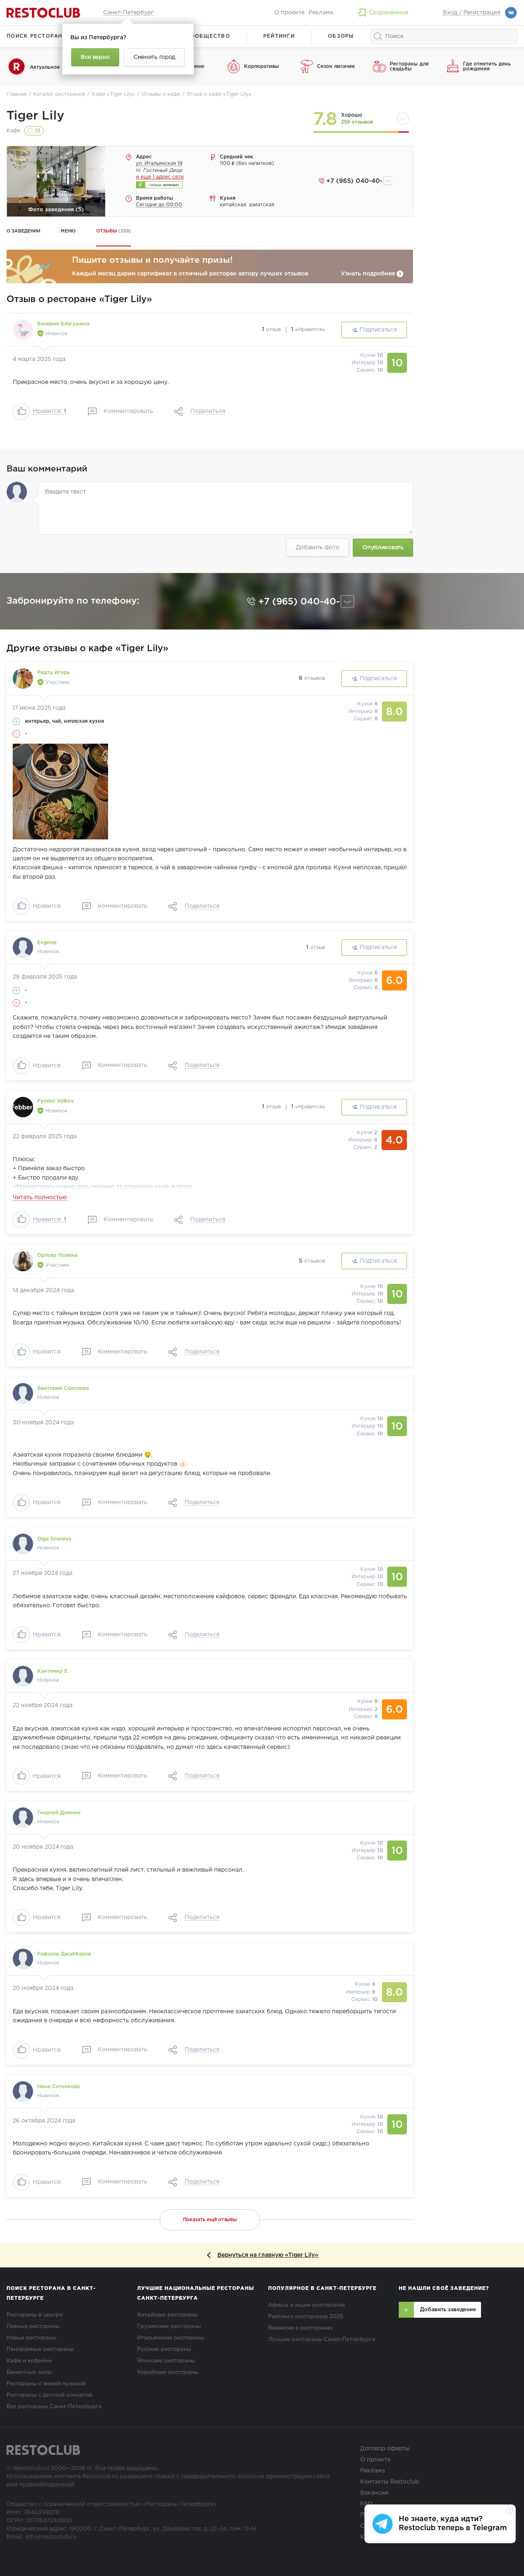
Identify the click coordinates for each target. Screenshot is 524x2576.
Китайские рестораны (167, 2315)
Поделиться (208, 411)
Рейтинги (279, 36)
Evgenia (47, 943)
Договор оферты (385, 2449)
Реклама (321, 13)
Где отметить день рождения (487, 67)
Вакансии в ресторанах (300, 2328)
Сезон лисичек (336, 67)
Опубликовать (383, 548)
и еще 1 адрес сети (160, 177)
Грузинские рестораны (169, 2327)
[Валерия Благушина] (23, 330)
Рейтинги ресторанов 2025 (306, 2317)
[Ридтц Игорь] (23, 679)
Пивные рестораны (33, 2327)
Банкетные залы (29, 2372)
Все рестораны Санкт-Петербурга (54, 2407)
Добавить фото (318, 548)
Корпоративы (262, 67)
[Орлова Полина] (23, 1261)
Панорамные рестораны (40, 2349)
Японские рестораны (166, 2361)
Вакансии (374, 2493)
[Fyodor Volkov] (23, 1107)
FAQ (366, 2504)
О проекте (289, 13)
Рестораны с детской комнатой (49, 2395)
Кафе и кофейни (29, 2361)
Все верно (95, 57)
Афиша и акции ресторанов (307, 2305)
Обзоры (341, 36)
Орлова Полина (57, 1255)
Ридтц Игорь (54, 673)
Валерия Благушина (63, 324)
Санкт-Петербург (128, 13)
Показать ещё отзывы (210, 2220)
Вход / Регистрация (472, 13)
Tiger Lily (35, 116)
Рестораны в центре (35, 2315)
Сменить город (154, 57)
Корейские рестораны (168, 2372)
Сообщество (208, 36)
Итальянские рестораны (171, 2338)
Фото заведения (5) (56, 210)
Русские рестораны (164, 2349)
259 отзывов (357, 122)
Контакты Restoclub (390, 2482)
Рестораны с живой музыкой (46, 2384)
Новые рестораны (32, 2338)
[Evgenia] (23, 947)
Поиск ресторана (37, 36)
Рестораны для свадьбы (409, 67)
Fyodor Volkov (55, 1101)
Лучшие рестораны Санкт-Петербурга (322, 2340)
